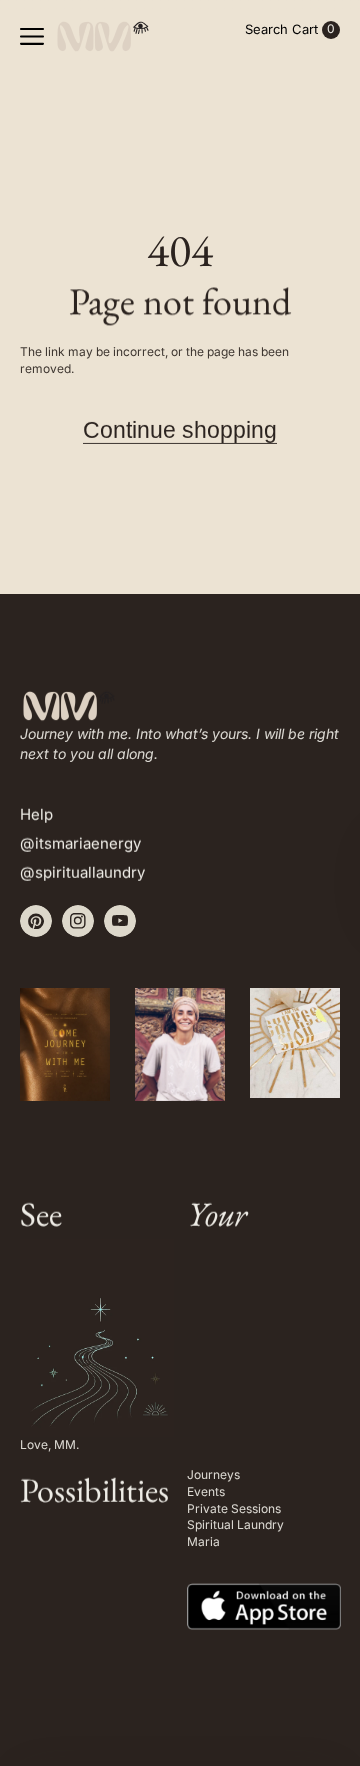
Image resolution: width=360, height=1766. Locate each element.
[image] (264, 1592)
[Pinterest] (36, 921)
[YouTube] (120, 921)
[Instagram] (78, 921)
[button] (32, 36)
